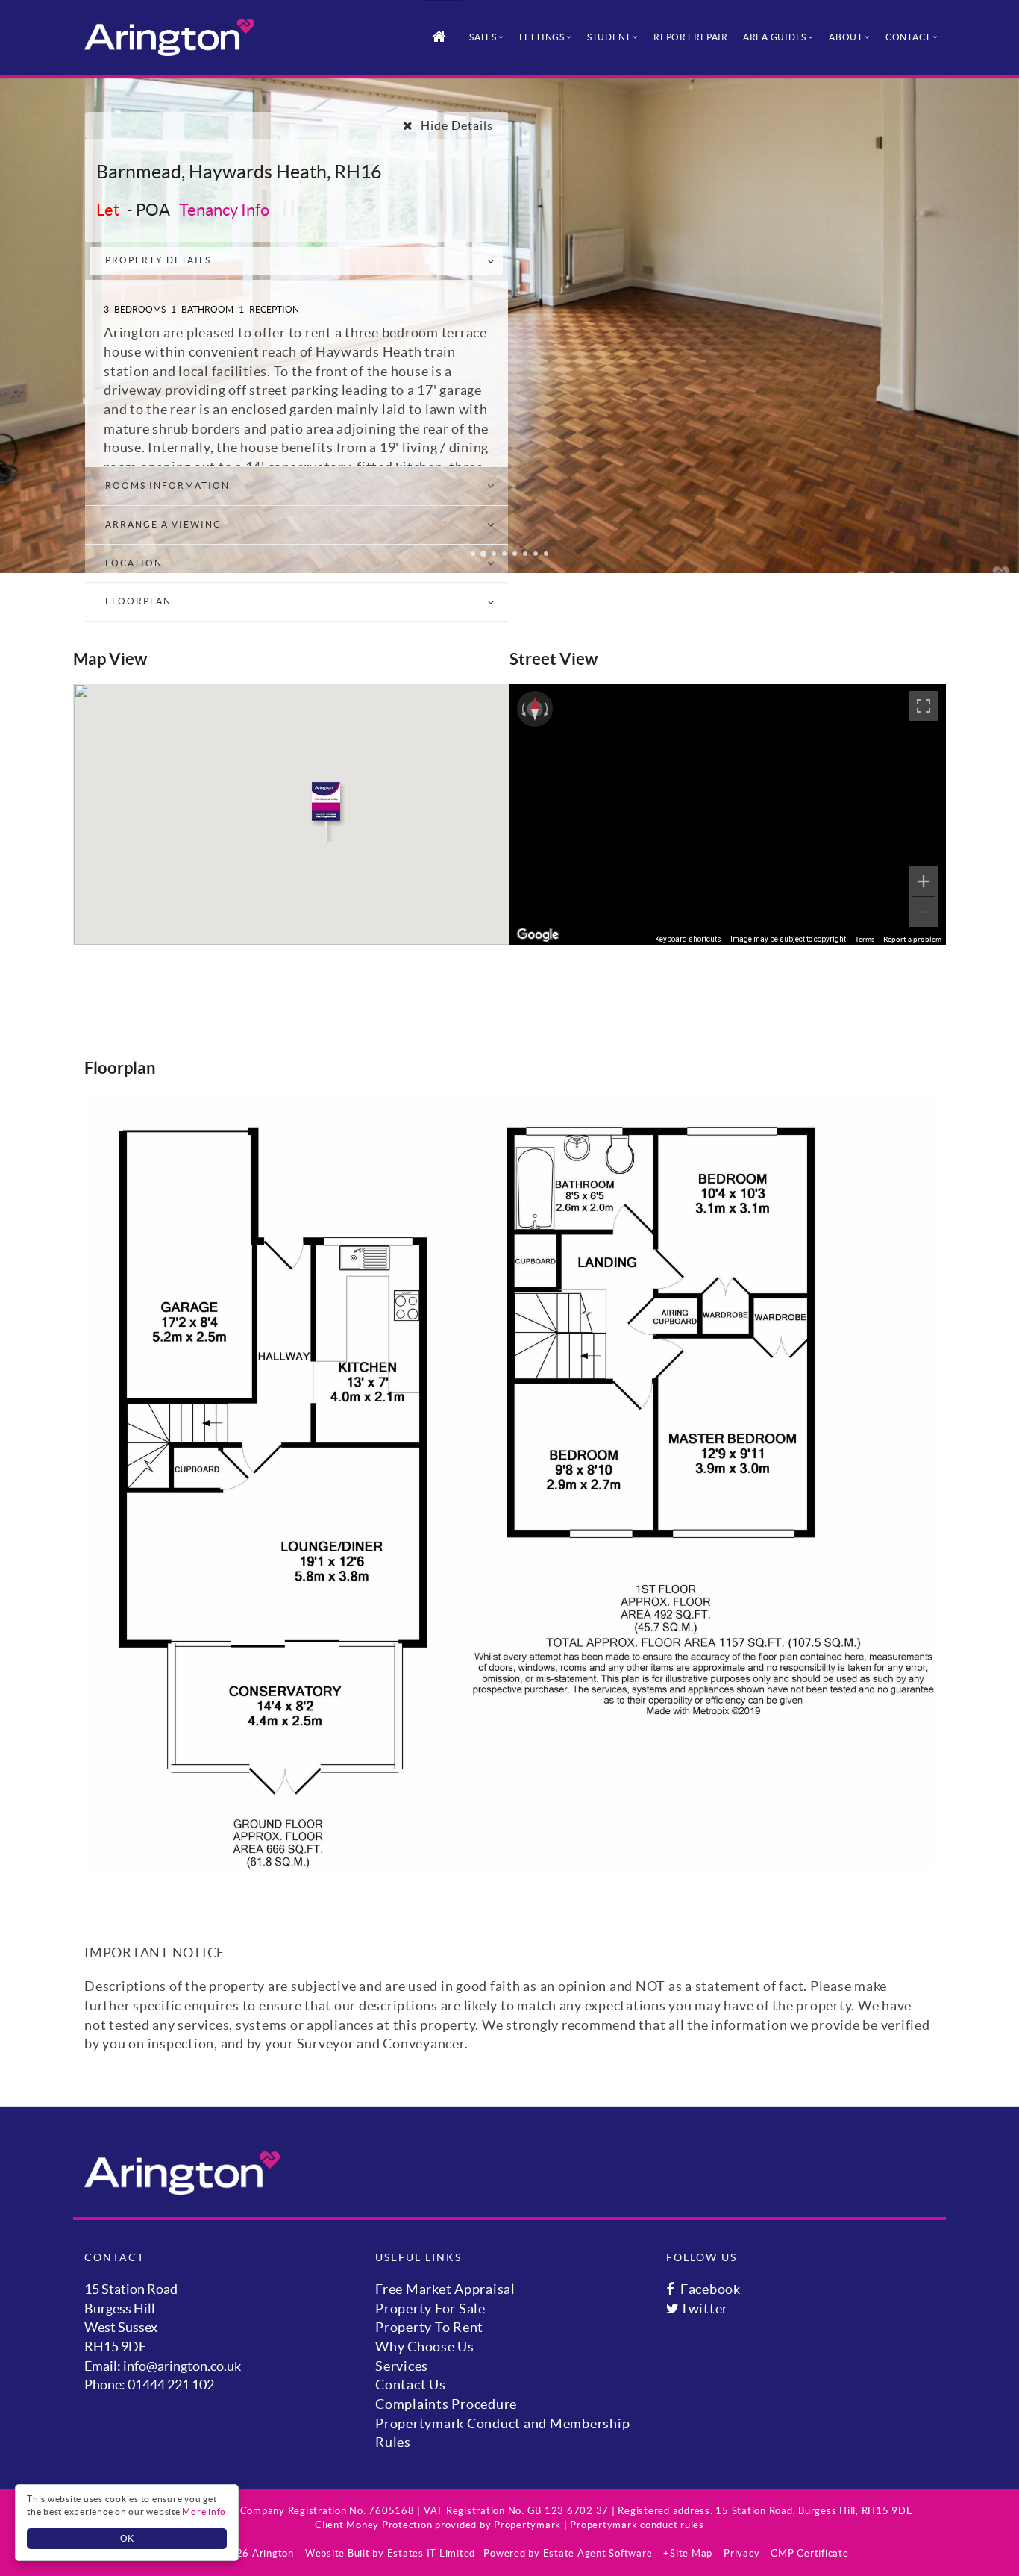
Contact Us (411, 2385)
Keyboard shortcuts (688, 939)
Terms (865, 939)
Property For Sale (430, 2308)
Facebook (709, 2289)
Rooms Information (167, 485)
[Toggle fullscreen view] (924, 706)
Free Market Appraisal (445, 2289)
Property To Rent (429, 2327)
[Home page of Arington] (169, 37)
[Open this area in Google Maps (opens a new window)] (538, 935)
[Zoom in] (924, 881)
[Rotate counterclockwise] (522, 709)
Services (402, 2366)
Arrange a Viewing (163, 524)
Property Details (158, 260)
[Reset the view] (535, 709)
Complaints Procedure (446, 2404)
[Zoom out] (924, 912)
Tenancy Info (224, 210)
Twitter (703, 2308)
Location (134, 563)
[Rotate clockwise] (548, 709)
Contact (908, 37)
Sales (483, 37)
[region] (728, 814)
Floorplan (138, 601)
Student (609, 37)
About (846, 37)
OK (127, 2538)
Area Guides (775, 37)
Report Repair (691, 37)
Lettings (542, 37)
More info (204, 2511)
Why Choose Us (425, 2347)
